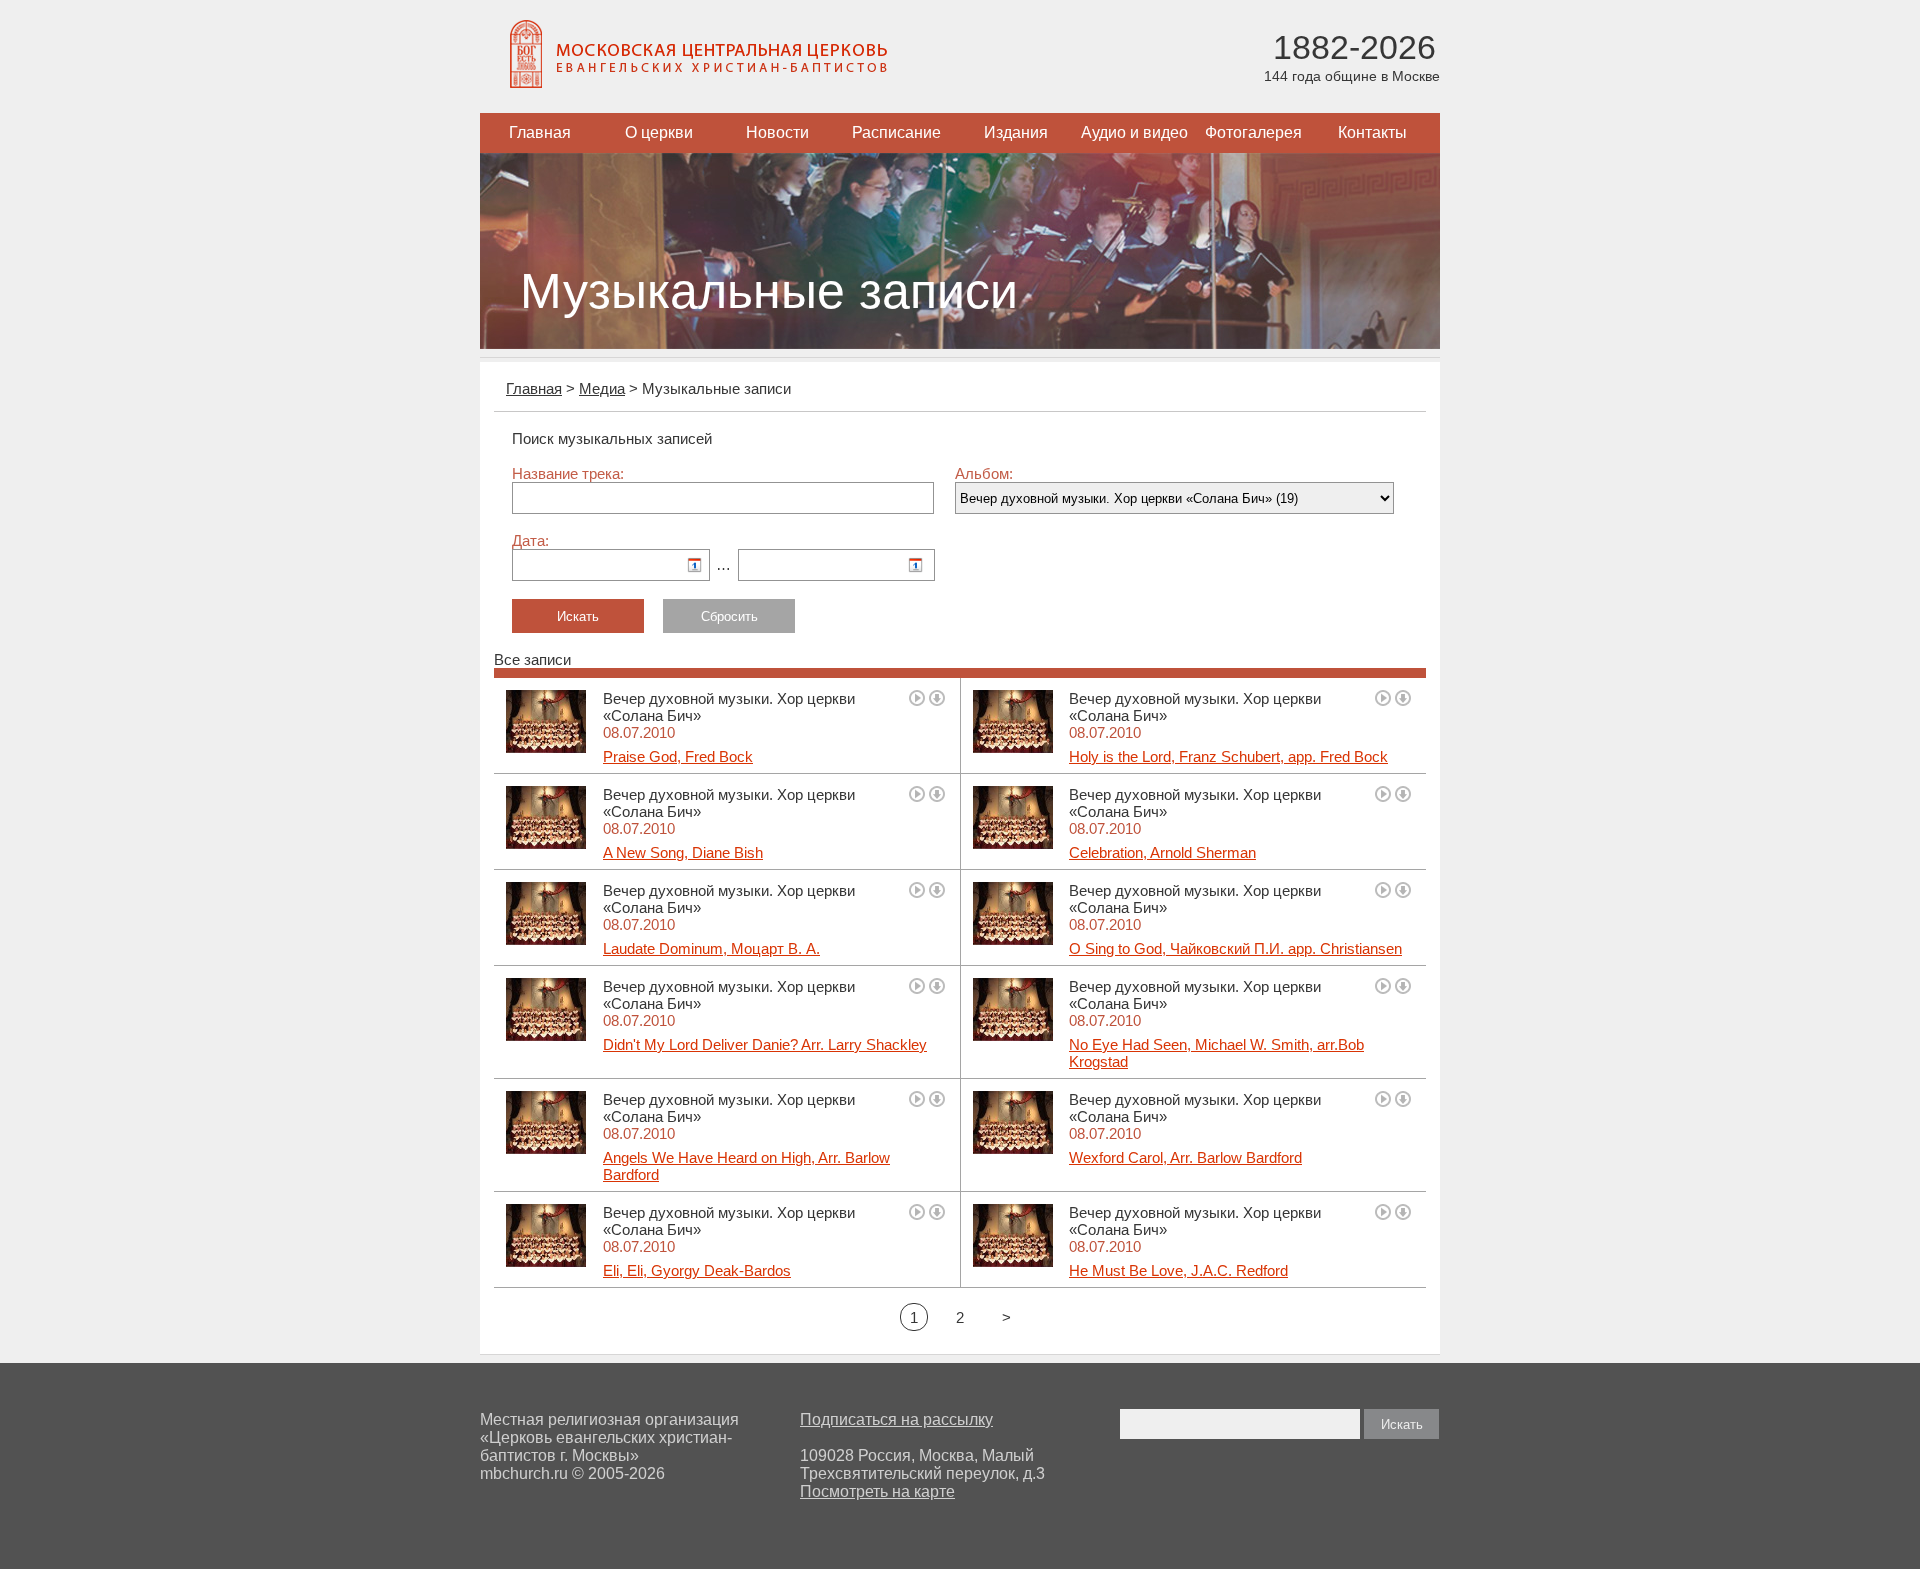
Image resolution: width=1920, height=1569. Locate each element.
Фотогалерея (1253, 132)
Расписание (896, 132)
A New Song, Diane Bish (683, 852)
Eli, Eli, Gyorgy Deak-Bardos (697, 1270)
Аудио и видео (1134, 132)
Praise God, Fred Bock (678, 756)
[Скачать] (937, 698)
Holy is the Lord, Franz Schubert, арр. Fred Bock (1228, 756)
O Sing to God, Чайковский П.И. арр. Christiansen (1235, 948)
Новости (777, 132)
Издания (1016, 132)
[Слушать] (917, 698)
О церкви (659, 132)
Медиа (602, 388)
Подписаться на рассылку (896, 1419)
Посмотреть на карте (877, 1491)
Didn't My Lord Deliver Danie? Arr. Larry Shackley (765, 1044)
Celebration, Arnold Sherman (1162, 852)
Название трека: (568, 473)
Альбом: (984, 473)
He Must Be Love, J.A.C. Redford (1178, 1270)
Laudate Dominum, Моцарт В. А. (711, 948)
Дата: (530, 540)
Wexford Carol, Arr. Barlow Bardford (1185, 1157)
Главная (540, 132)
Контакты (1372, 132)
